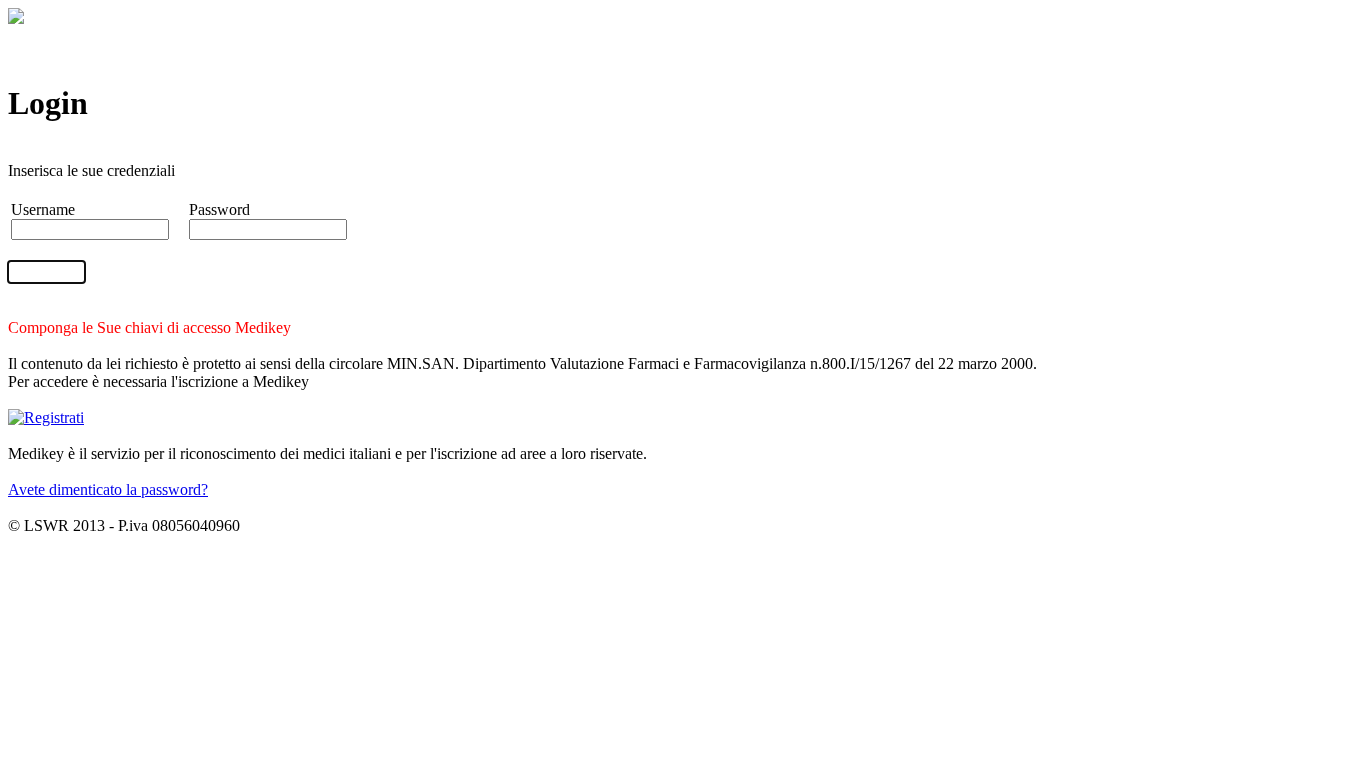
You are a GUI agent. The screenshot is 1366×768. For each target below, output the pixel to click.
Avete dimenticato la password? (108, 489)
